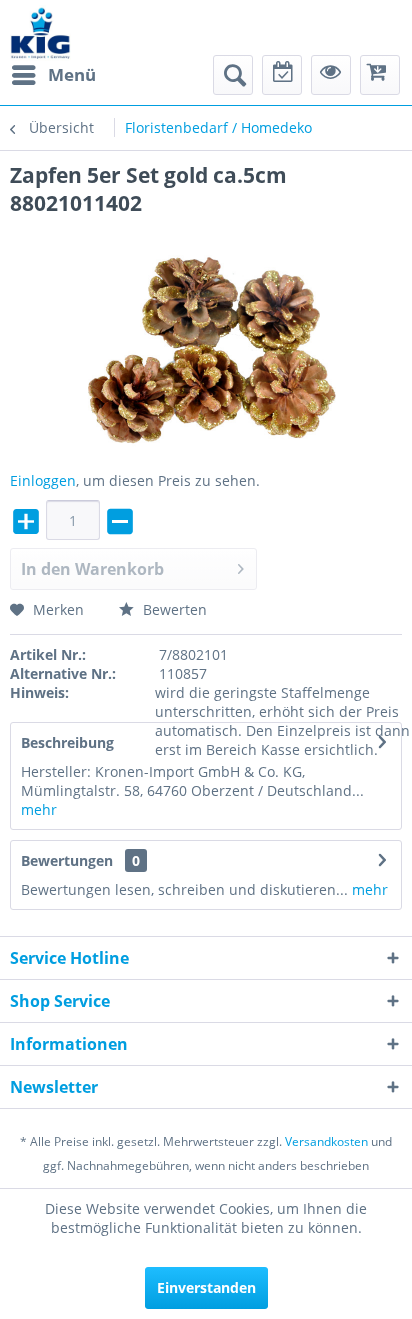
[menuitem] (53, 75)
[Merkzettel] (282, 75)
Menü (72, 74)
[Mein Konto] (331, 75)
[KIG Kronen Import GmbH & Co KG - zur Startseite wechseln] (40, 32)
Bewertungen (67, 860)
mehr (39, 809)
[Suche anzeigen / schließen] (233, 75)
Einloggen (43, 480)
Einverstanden (206, 1287)
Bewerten (173, 609)
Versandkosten (326, 1141)
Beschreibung (67, 742)
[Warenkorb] (380, 75)
